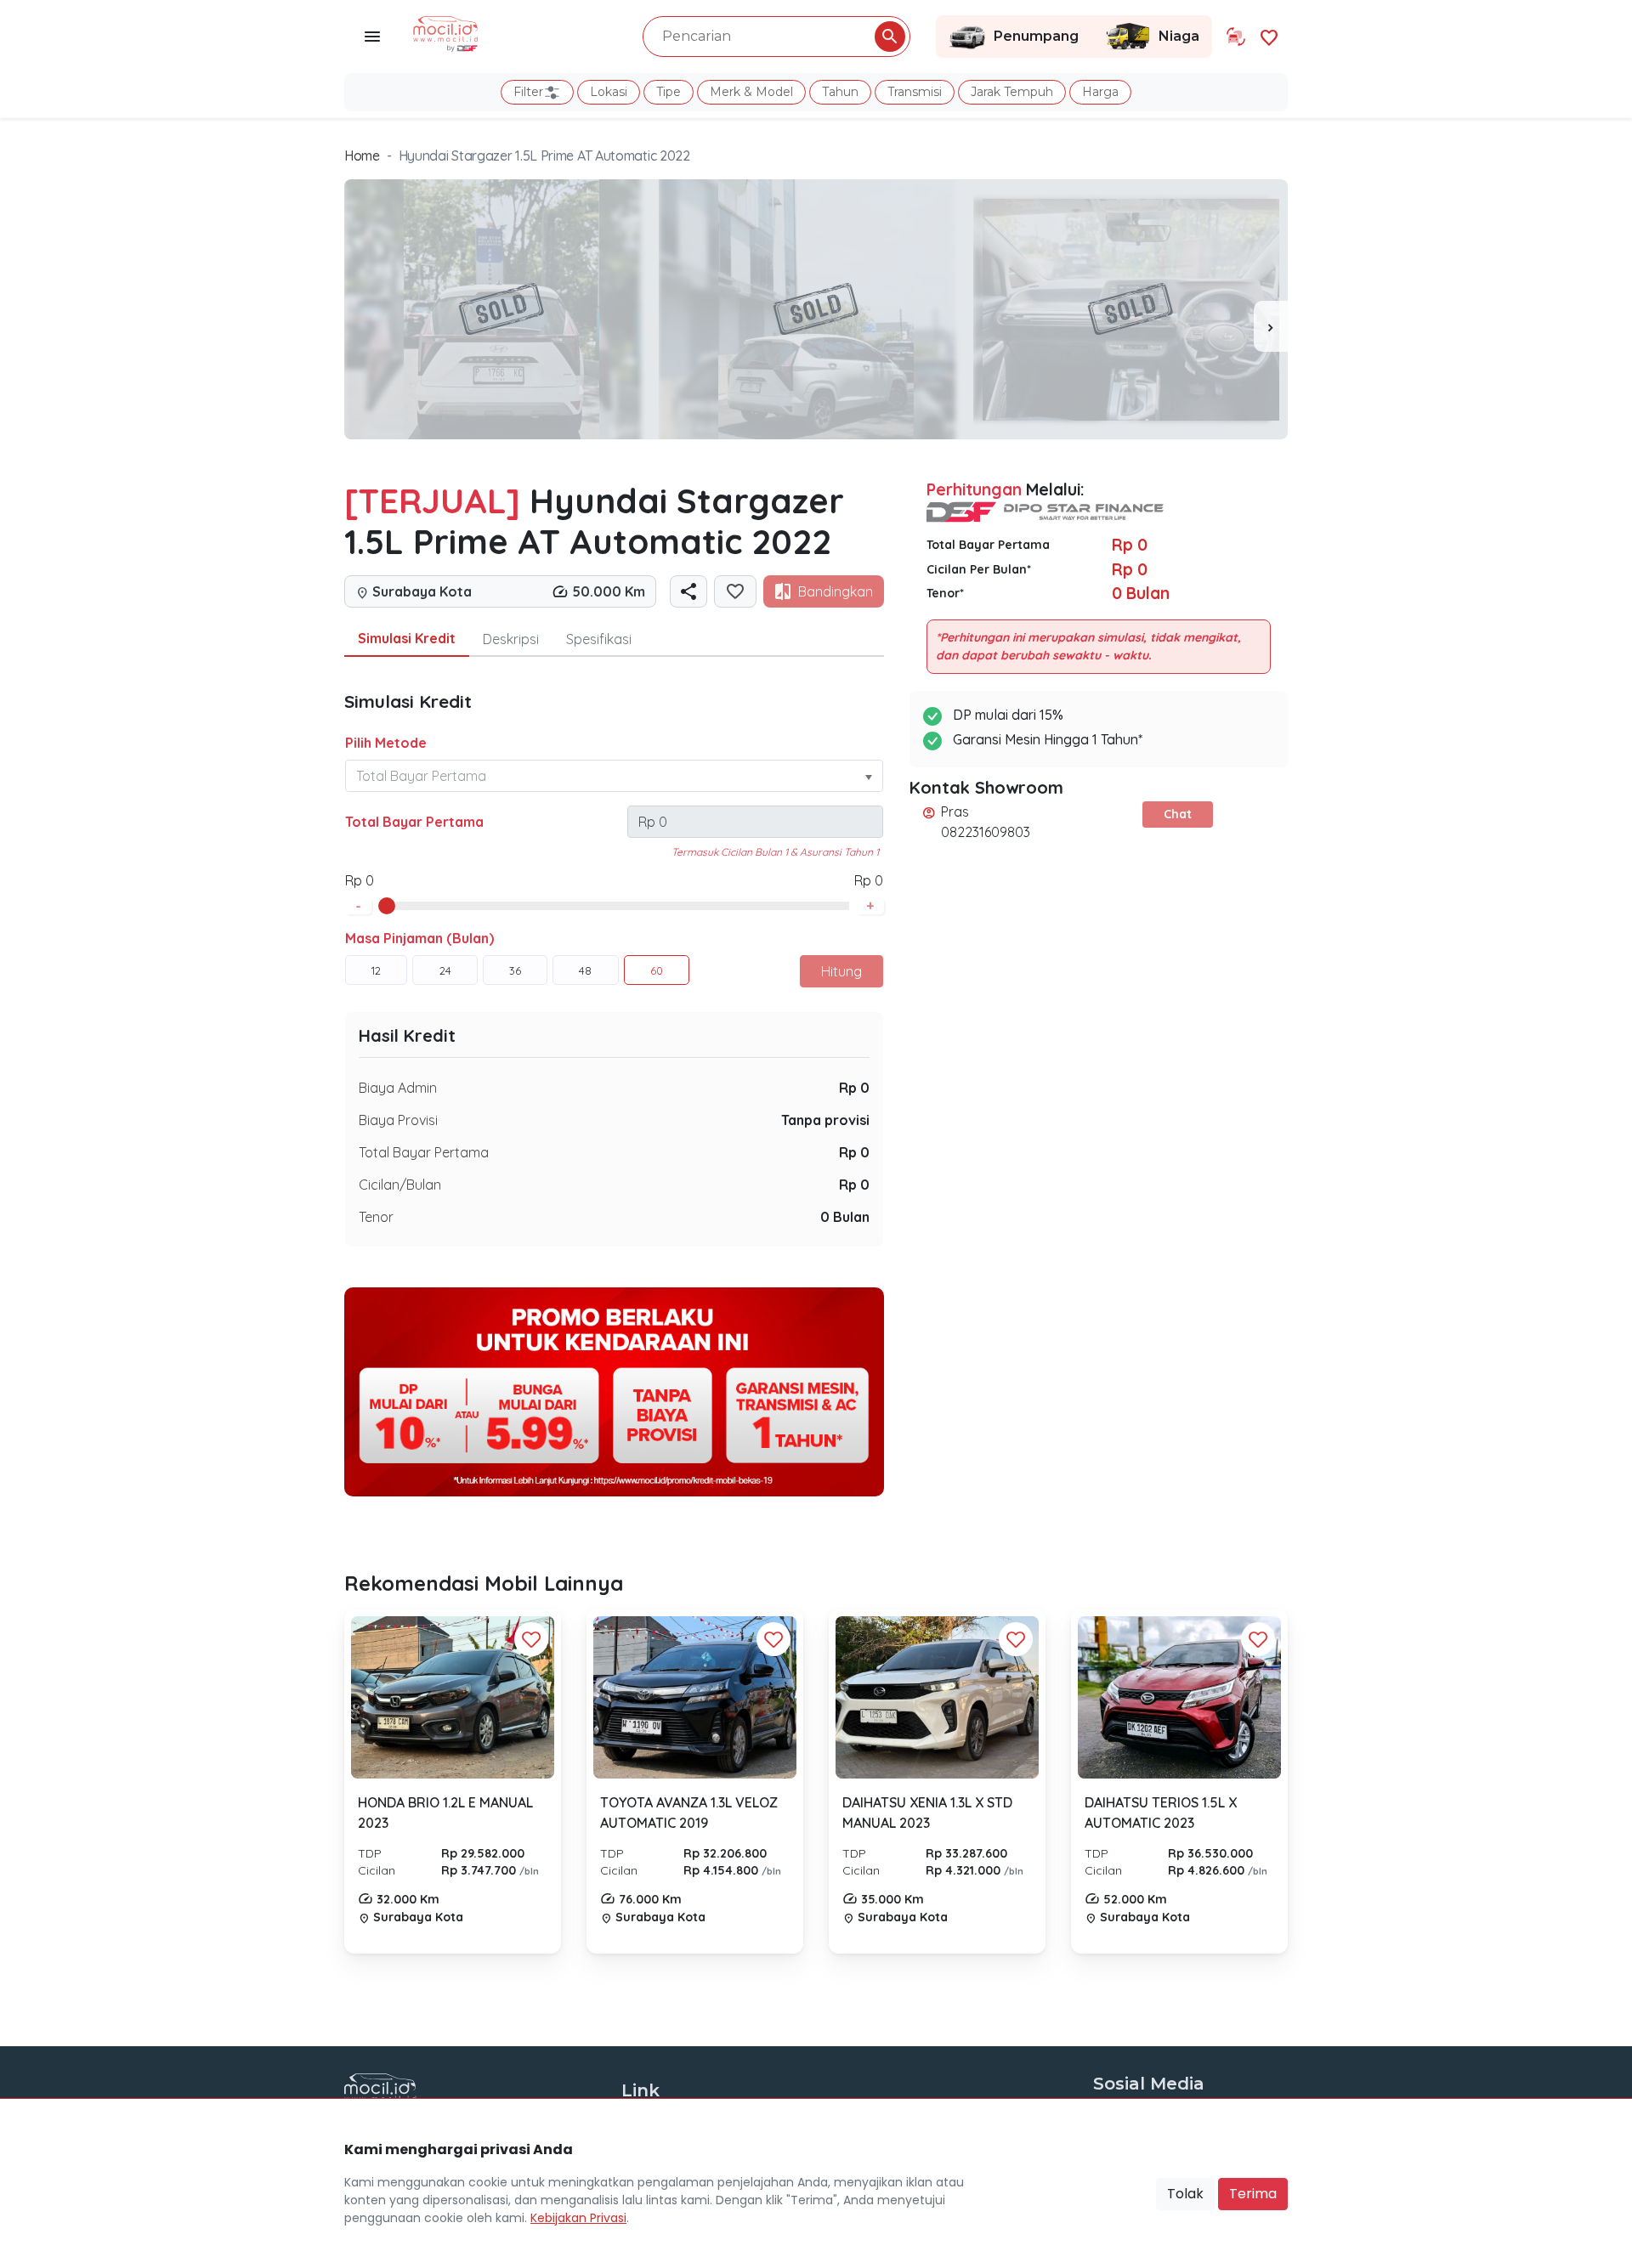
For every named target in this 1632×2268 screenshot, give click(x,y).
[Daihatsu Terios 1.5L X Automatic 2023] (1179, 1698)
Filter (528, 92)
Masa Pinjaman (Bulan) (419, 938)
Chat (1178, 814)
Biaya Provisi (398, 1120)
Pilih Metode (386, 743)
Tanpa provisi (825, 1120)
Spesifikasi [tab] (599, 639)
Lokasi (609, 92)
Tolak (1185, 2194)
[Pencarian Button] (890, 37)
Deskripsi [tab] (511, 639)
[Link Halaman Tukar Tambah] (1236, 37)
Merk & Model (751, 92)
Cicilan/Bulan (400, 1185)
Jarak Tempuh (1012, 92)
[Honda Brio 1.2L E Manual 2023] (453, 1697)
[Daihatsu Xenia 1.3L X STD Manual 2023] (937, 1697)
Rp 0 (854, 1088)
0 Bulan (845, 1217)
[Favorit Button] (531, 1639)
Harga (1100, 92)
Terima (1253, 2194)
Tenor (376, 1217)
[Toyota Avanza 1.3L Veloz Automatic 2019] (695, 1697)
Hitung (841, 971)
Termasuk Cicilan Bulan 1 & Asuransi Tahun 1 (775, 852)
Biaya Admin (398, 1088)
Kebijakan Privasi (578, 2218)
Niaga (1179, 36)
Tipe (669, 92)
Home (362, 156)
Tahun (840, 92)
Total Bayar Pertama (414, 822)
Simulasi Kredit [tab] (407, 638)
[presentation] (1271, 326)
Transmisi (915, 92)
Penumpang (1036, 36)
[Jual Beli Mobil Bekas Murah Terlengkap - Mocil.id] (446, 32)
